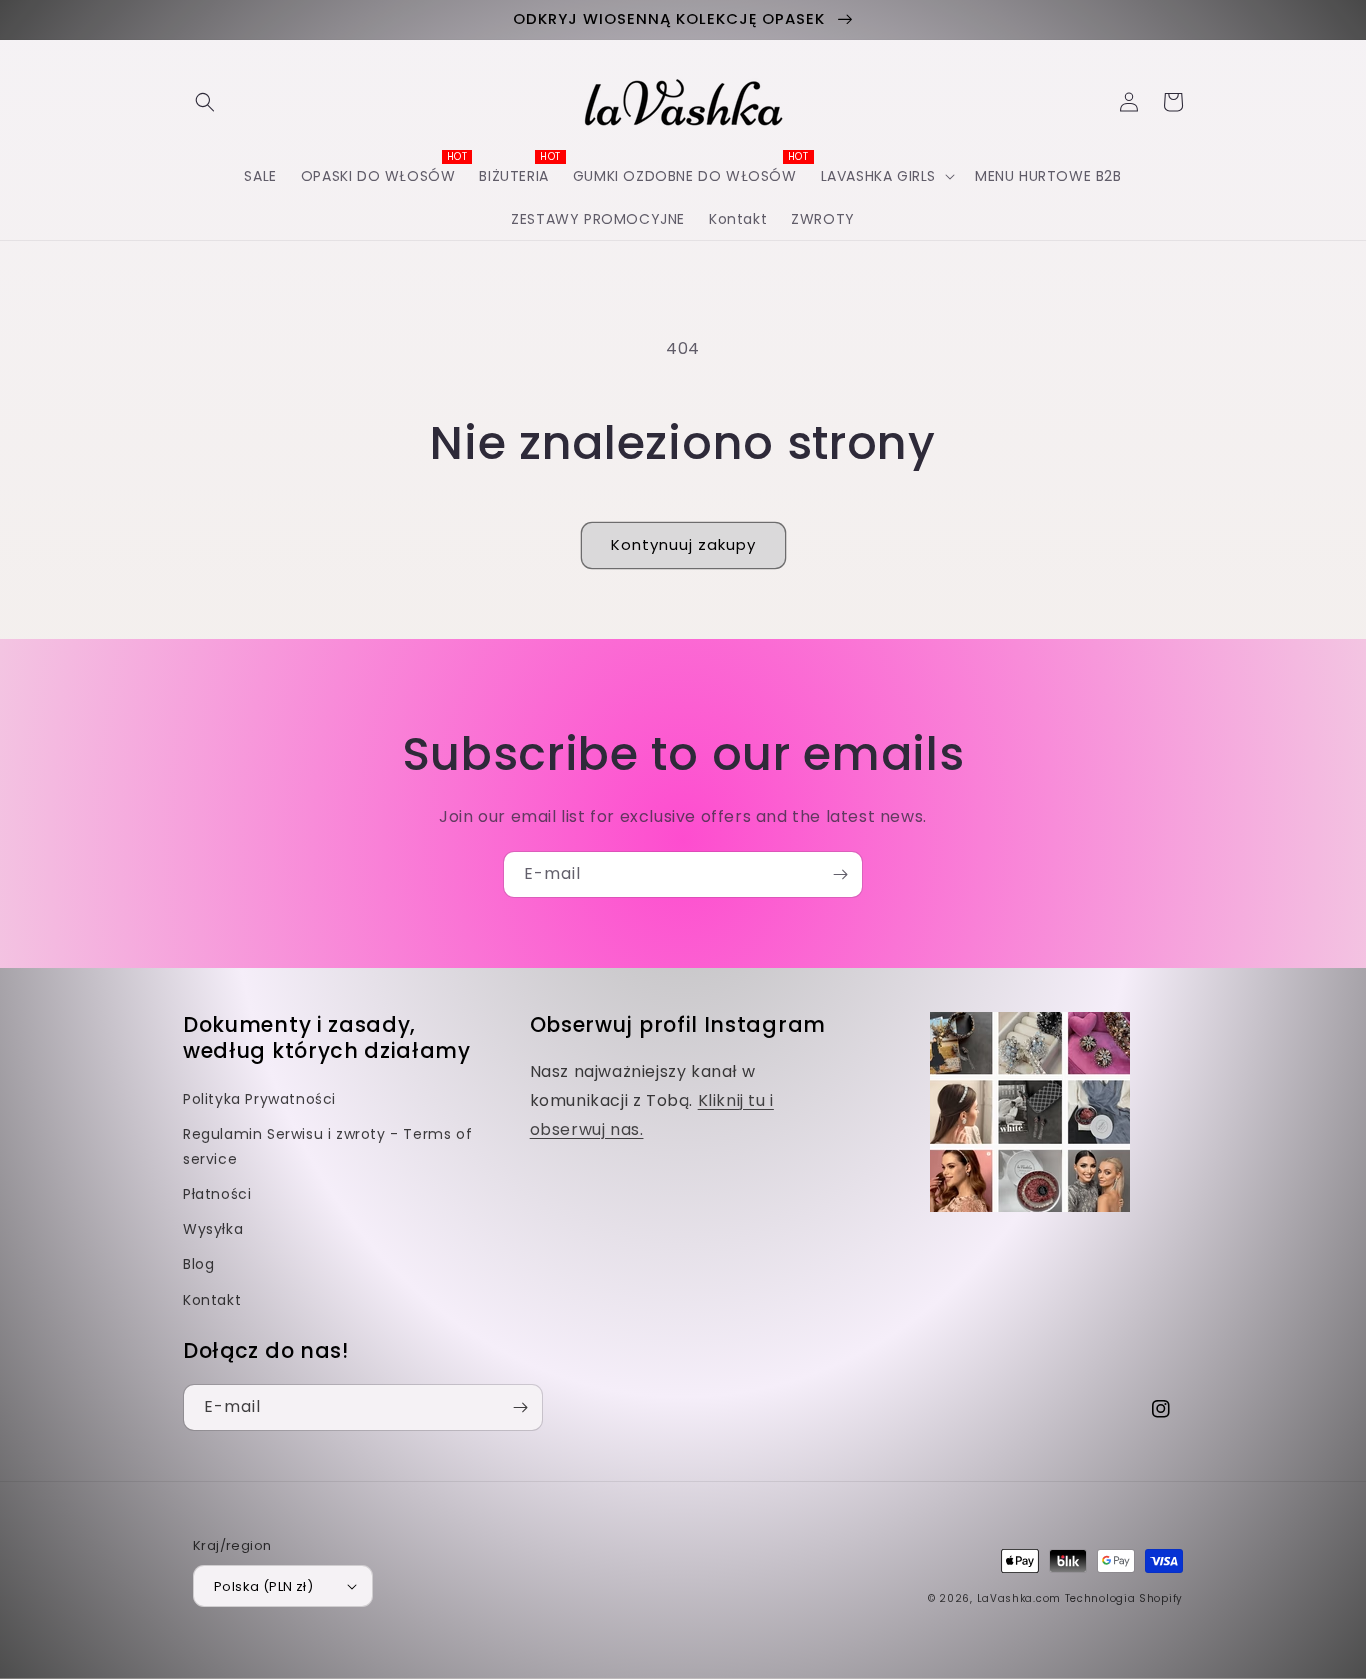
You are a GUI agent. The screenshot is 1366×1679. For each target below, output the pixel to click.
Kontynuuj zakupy (683, 544)
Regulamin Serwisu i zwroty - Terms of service (327, 1146)
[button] (205, 102)
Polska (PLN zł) (263, 1586)
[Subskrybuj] (840, 874)
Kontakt (212, 1300)
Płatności (217, 1194)
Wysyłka (213, 1229)
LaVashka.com (1019, 1598)
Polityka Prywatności (259, 1099)
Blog (198, 1264)
